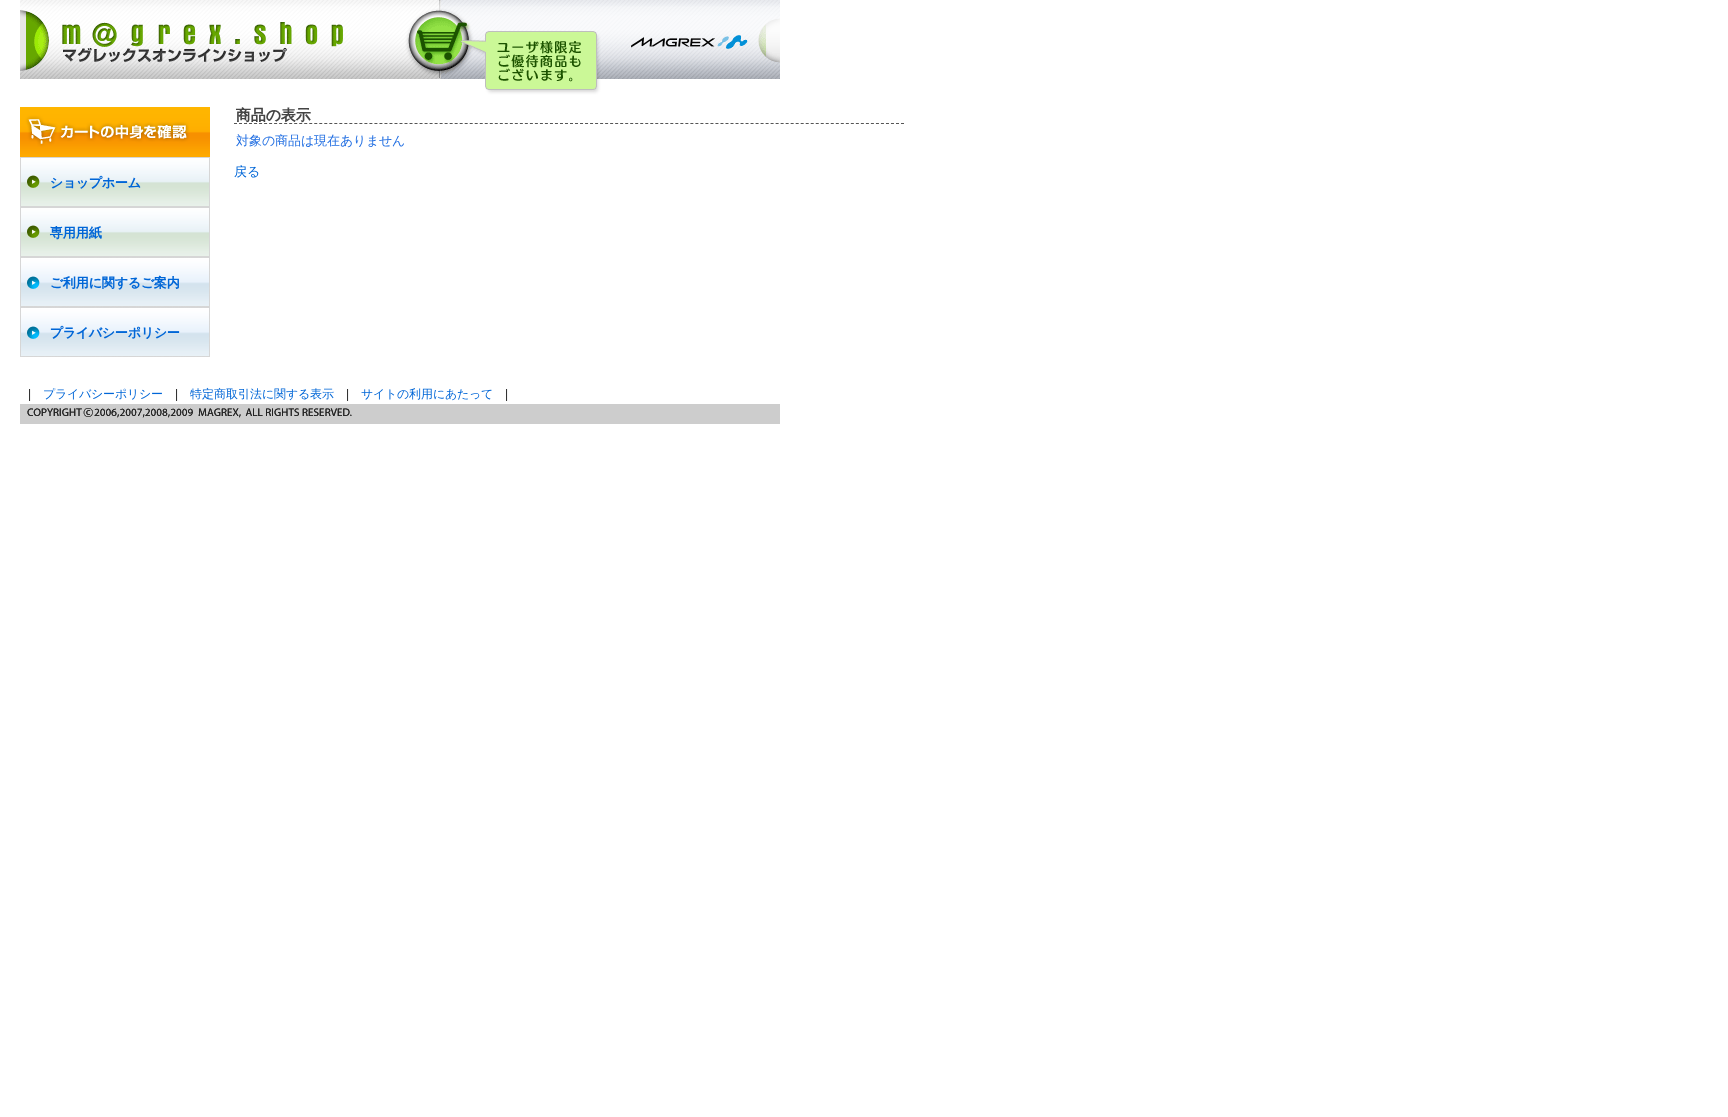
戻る (247, 171)
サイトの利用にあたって (427, 394)
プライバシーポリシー (103, 394)
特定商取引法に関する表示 (262, 394)
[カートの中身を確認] (115, 132)
